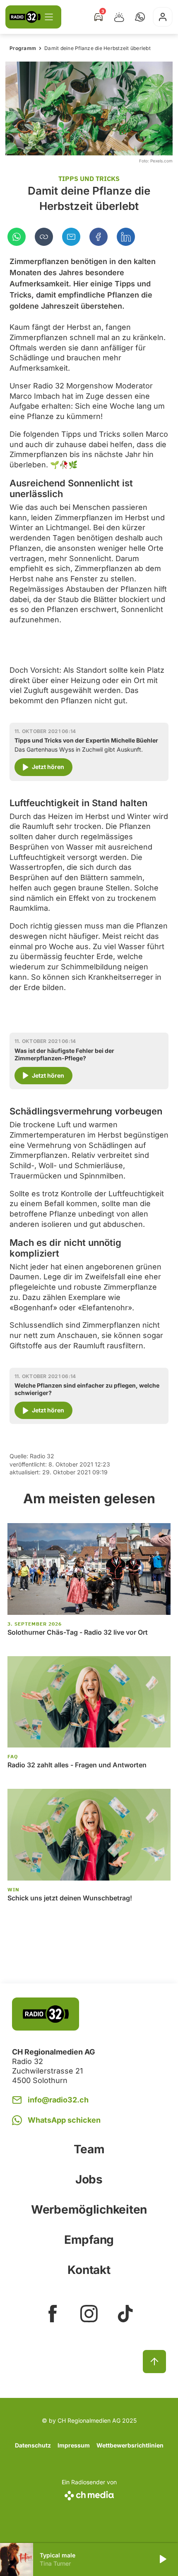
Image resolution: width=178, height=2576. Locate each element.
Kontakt (89, 2270)
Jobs (89, 2179)
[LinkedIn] (126, 237)
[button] (140, 17)
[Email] (71, 237)
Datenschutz (33, 2445)
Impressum (74, 2445)
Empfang (89, 2240)
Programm (23, 48)
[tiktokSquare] (125, 2314)
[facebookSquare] (53, 2314)
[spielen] (162, 2559)
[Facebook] (99, 237)
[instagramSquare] (89, 2314)
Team (89, 2149)
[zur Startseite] (25, 17)
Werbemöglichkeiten (89, 2209)
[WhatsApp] (17, 237)
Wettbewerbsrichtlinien (130, 2445)
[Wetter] (119, 17)
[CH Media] (89, 2494)
